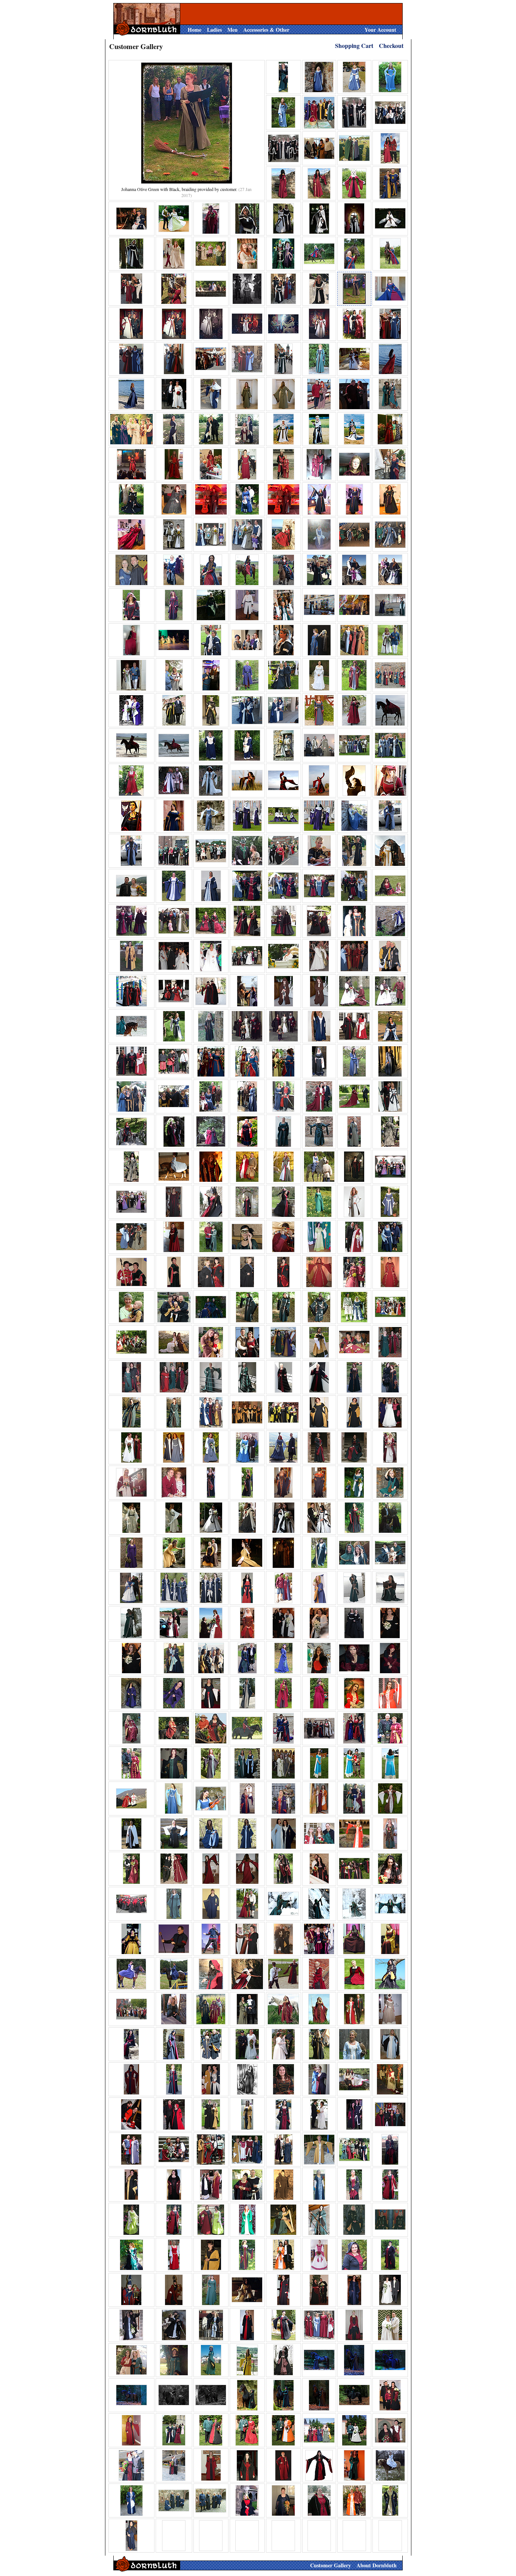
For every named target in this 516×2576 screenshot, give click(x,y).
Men (233, 30)
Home (195, 30)
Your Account (380, 30)
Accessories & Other (266, 30)
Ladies (214, 30)
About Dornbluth (377, 2565)
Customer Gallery (331, 2565)
